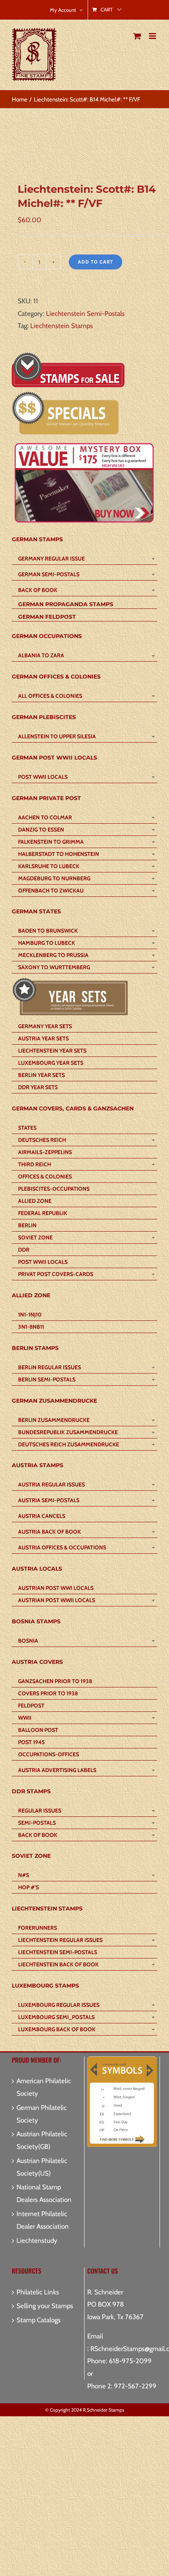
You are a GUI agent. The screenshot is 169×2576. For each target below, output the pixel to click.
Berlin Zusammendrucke (54, 1420)
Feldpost (31, 1706)
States (27, 1128)
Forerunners (38, 1928)
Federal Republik (43, 1213)
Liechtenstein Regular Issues (60, 1940)
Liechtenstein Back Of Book (58, 1964)
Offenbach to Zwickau (51, 891)
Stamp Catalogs (39, 2320)
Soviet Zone (35, 1237)
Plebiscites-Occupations (54, 1189)
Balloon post (38, 1730)
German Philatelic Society (42, 2114)
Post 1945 (31, 1742)
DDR (24, 1250)
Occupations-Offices (49, 1754)
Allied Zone (35, 1201)
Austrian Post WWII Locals (57, 1600)
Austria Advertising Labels (57, 1770)
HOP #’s (28, 1887)
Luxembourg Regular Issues (59, 2005)
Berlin (27, 1225)
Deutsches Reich (42, 1140)
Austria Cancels (42, 1516)
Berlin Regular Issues (50, 1367)
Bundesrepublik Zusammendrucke (68, 1432)
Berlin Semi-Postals (47, 1379)
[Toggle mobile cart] (137, 36)
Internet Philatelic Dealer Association (43, 2220)
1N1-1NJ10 (30, 1315)
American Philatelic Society (44, 2087)
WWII (25, 1718)
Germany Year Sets (45, 1026)
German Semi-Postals (49, 574)
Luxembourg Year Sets (51, 1063)
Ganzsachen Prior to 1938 (55, 1681)
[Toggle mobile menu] (153, 36)
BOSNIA (28, 1641)
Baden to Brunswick (48, 931)
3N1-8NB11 (31, 1327)
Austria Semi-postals (49, 1500)
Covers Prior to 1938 (48, 1693)
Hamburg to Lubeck (47, 943)
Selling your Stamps (45, 2306)
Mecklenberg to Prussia (53, 955)
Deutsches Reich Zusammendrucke (69, 1444)
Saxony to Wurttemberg (54, 967)
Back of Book (38, 590)
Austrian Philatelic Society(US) (42, 2167)
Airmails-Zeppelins (45, 1152)
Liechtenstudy (37, 2240)
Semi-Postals (37, 1823)
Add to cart (96, 262)
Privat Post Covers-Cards (56, 1274)
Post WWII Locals (43, 777)
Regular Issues (40, 1811)
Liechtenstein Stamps (62, 326)
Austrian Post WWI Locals (56, 1588)
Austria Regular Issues (51, 1484)
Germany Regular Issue (51, 559)
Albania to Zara (41, 655)
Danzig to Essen (41, 830)
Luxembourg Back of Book (57, 2029)
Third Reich (35, 1164)
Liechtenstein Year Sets (52, 1051)
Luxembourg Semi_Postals (56, 2017)
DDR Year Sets (38, 1087)
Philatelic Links (38, 2292)
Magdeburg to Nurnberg (54, 878)
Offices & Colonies (45, 1176)
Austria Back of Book (50, 1532)
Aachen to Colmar (45, 817)
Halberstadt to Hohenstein (59, 854)
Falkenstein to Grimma (51, 842)
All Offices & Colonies (50, 696)
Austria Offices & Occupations (62, 1547)
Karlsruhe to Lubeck (49, 866)
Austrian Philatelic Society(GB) (42, 2140)
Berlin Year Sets (41, 1075)
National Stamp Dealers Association (44, 2193)
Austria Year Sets (43, 1038)
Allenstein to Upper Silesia (57, 736)
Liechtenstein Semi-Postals (85, 313)
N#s (24, 1875)
